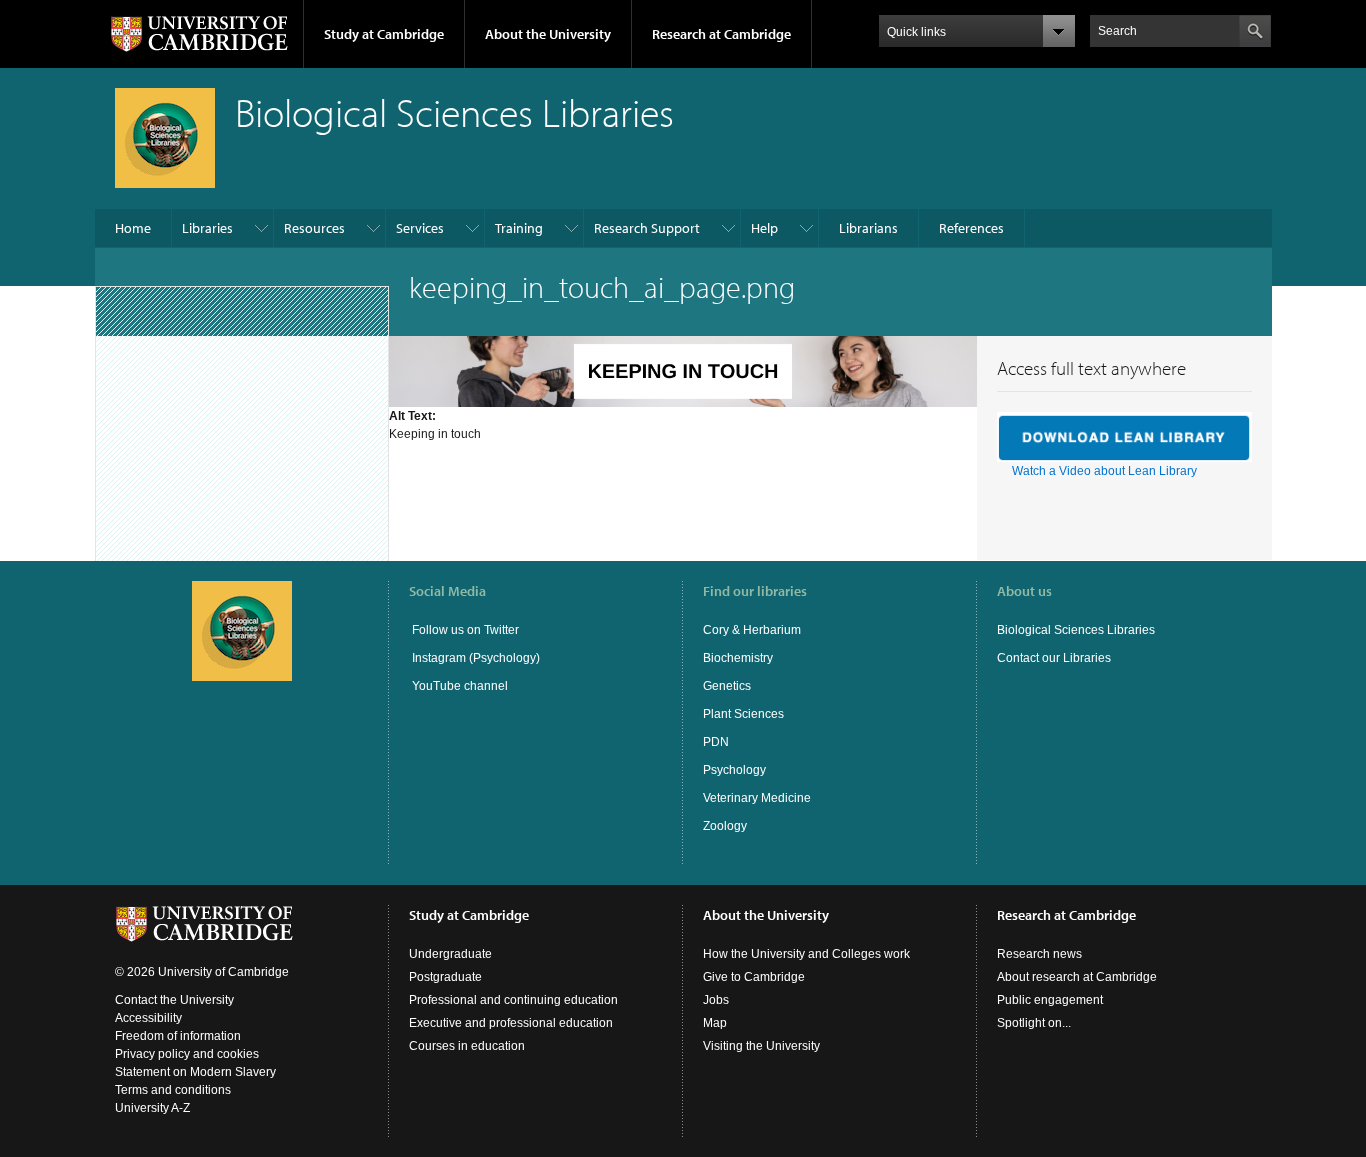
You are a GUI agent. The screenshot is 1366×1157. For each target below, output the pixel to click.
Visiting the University (761, 1046)
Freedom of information (178, 1036)
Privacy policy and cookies (187, 1054)
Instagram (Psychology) (476, 658)
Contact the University (174, 1000)
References (971, 228)
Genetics (727, 686)
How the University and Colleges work (806, 954)
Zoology (725, 826)
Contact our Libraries (1054, 658)
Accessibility (148, 1018)
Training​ (519, 228)
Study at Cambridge (384, 34)
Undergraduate (450, 954)
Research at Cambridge (721, 34)
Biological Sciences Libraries (1076, 630)
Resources (314, 228)
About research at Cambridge (1077, 977)
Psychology (734, 770)
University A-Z (152, 1108)
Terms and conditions (173, 1090)
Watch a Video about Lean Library (1104, 471)
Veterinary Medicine (757, 798)
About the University (548, 34)
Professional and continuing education (513, 1000)
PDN (716, 742)
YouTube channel (458, 686)
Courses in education (467, 1046)
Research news (1039, 954)
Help (764, 228)
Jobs (716, 1000)
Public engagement (1050, 1000)
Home (133, 228)
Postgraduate (445, 977)
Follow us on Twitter (464, 630)
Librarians (868, 228)
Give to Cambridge (754, 977)
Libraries (207, 228)
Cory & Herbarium (752, 630)
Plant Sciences (743, 714)
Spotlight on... (1034, 1023)
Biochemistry (738, 658)
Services (420, 228)
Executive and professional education (511, 1023)
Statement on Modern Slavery (195, 1072)
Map (715, 1023)
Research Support (647, 228)
